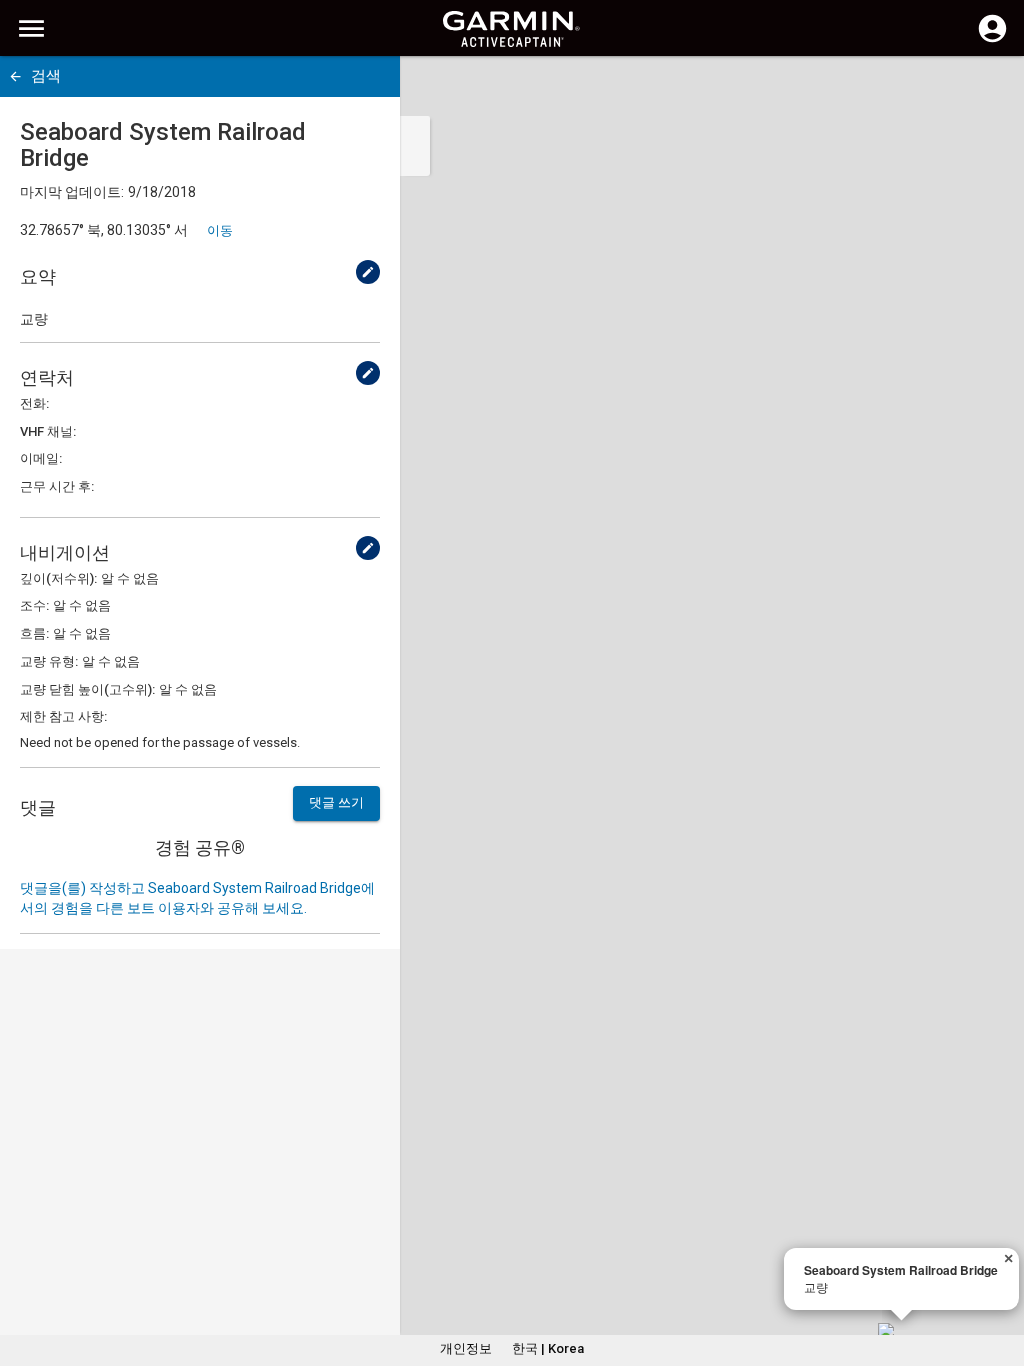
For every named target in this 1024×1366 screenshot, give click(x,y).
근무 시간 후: (57, 486)
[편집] (368, 272)
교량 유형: (49, 661)
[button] (999, 1275)
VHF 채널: (48, 431)
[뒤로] (15, 76)
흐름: (34, 633)
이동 (220, 230)
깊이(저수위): (58, 578)
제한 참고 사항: (63, 716)
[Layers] (990, 90)
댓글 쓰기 (336, 802)
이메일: (41, 458)
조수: (34, 605)
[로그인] (992, 40)
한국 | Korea (548, 1348)
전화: (34, 403)
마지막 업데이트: (72, 192)
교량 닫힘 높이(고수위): (87, 689)
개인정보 (466, 1348)
